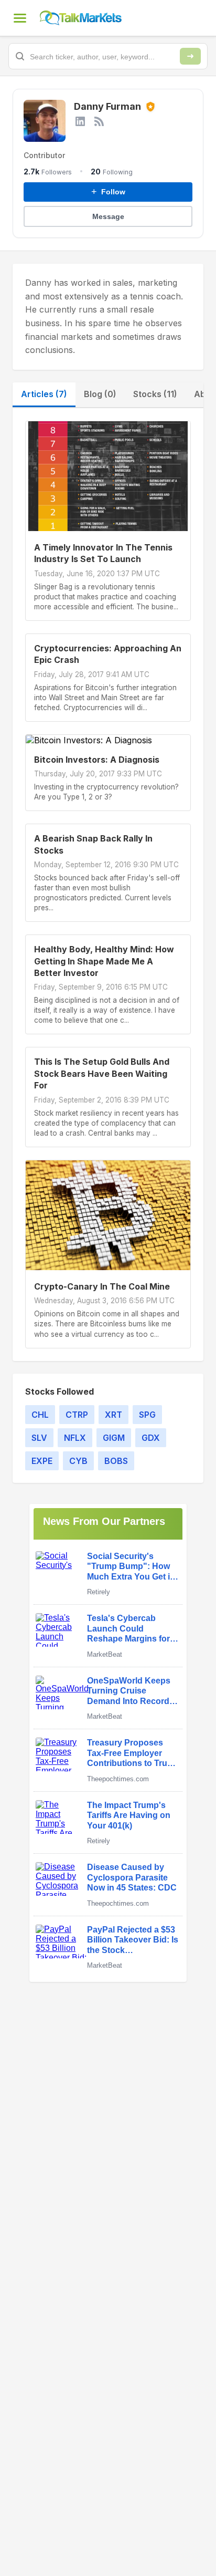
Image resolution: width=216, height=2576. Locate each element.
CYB (78, 1461)
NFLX (75, 1438)
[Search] (190, 56)
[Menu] (20, 18)
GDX (151, 1438)
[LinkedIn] (80, 121)
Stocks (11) (155, 394)
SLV (39, 1438)
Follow (108, 192)
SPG (147, 1415)
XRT (114, 1415)
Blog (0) (100, 394)
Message (108, 216)
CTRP (77, 1415)
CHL (40, 1415)
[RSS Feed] (99, 121)
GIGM (114, 1438)
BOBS (116, 1461)
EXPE (42, 1461)
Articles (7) (44, 394)
